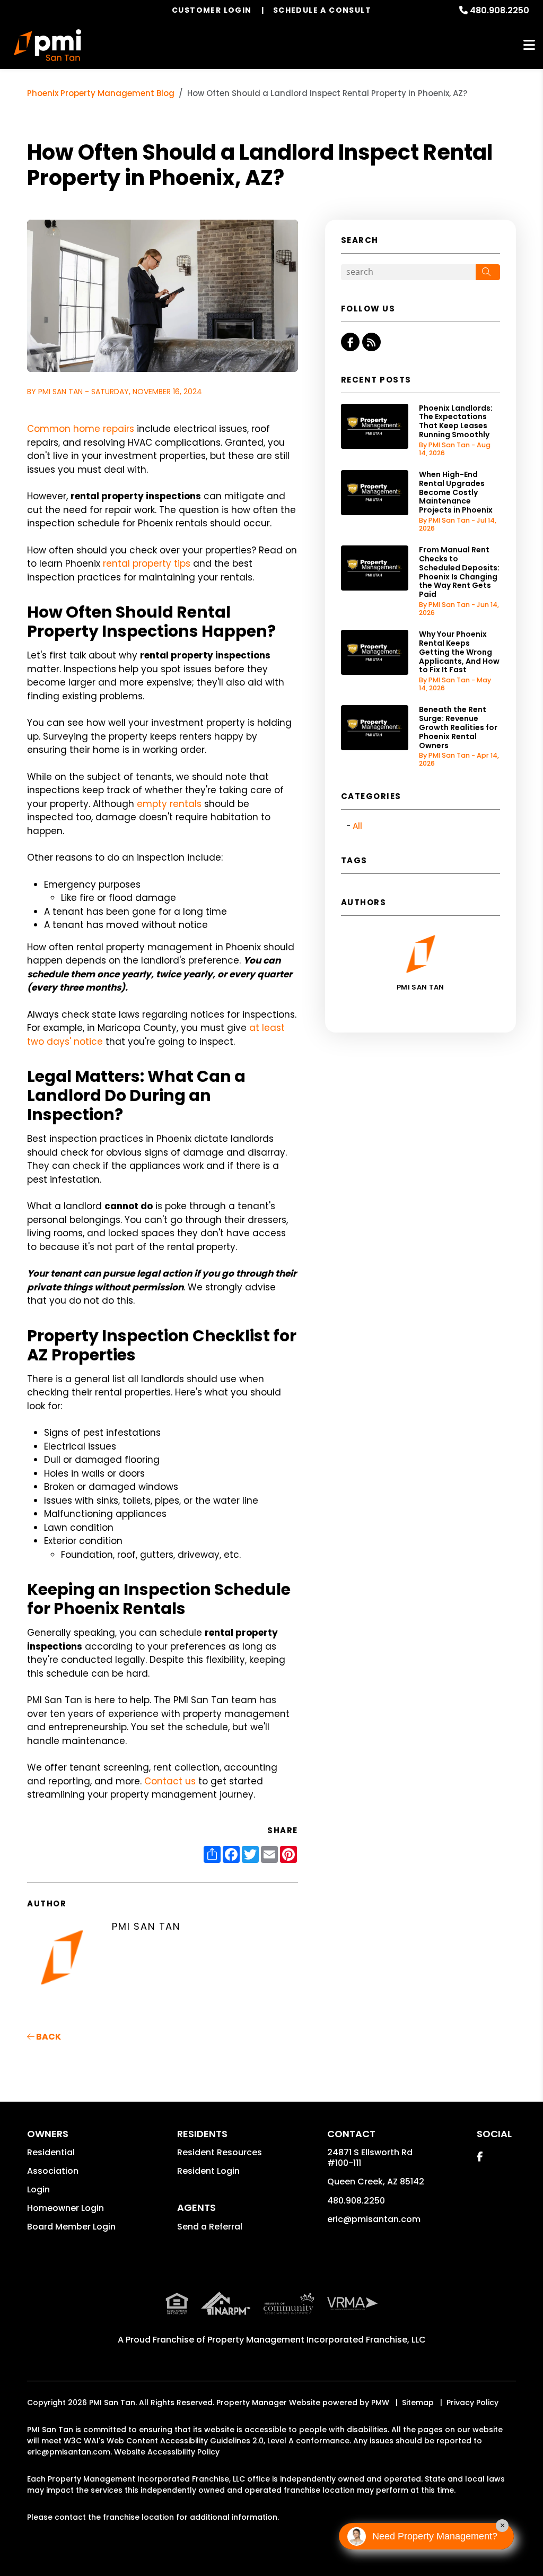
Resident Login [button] (208, 2171)
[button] (350, 342)
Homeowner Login (65, 2208)
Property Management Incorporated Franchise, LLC (317, 2340)
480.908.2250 (500, 10)
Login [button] (38, 2189)
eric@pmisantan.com (374, 2219)
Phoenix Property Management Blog (101, 93)
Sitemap (418, 2402)
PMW (380, 2402)
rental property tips (147, 563)
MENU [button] (529, 45)
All (357, 826)
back (48, 2037)
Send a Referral (210, 2227)
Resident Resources (220, 2152)
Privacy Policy (472, 2402)
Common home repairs (81, 429)
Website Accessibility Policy (167, 2452)
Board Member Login (71, 2227)
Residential (51, 2152)
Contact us (170, 1781)
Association (53, 2171)
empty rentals (169, 804)
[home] (48, 45)
